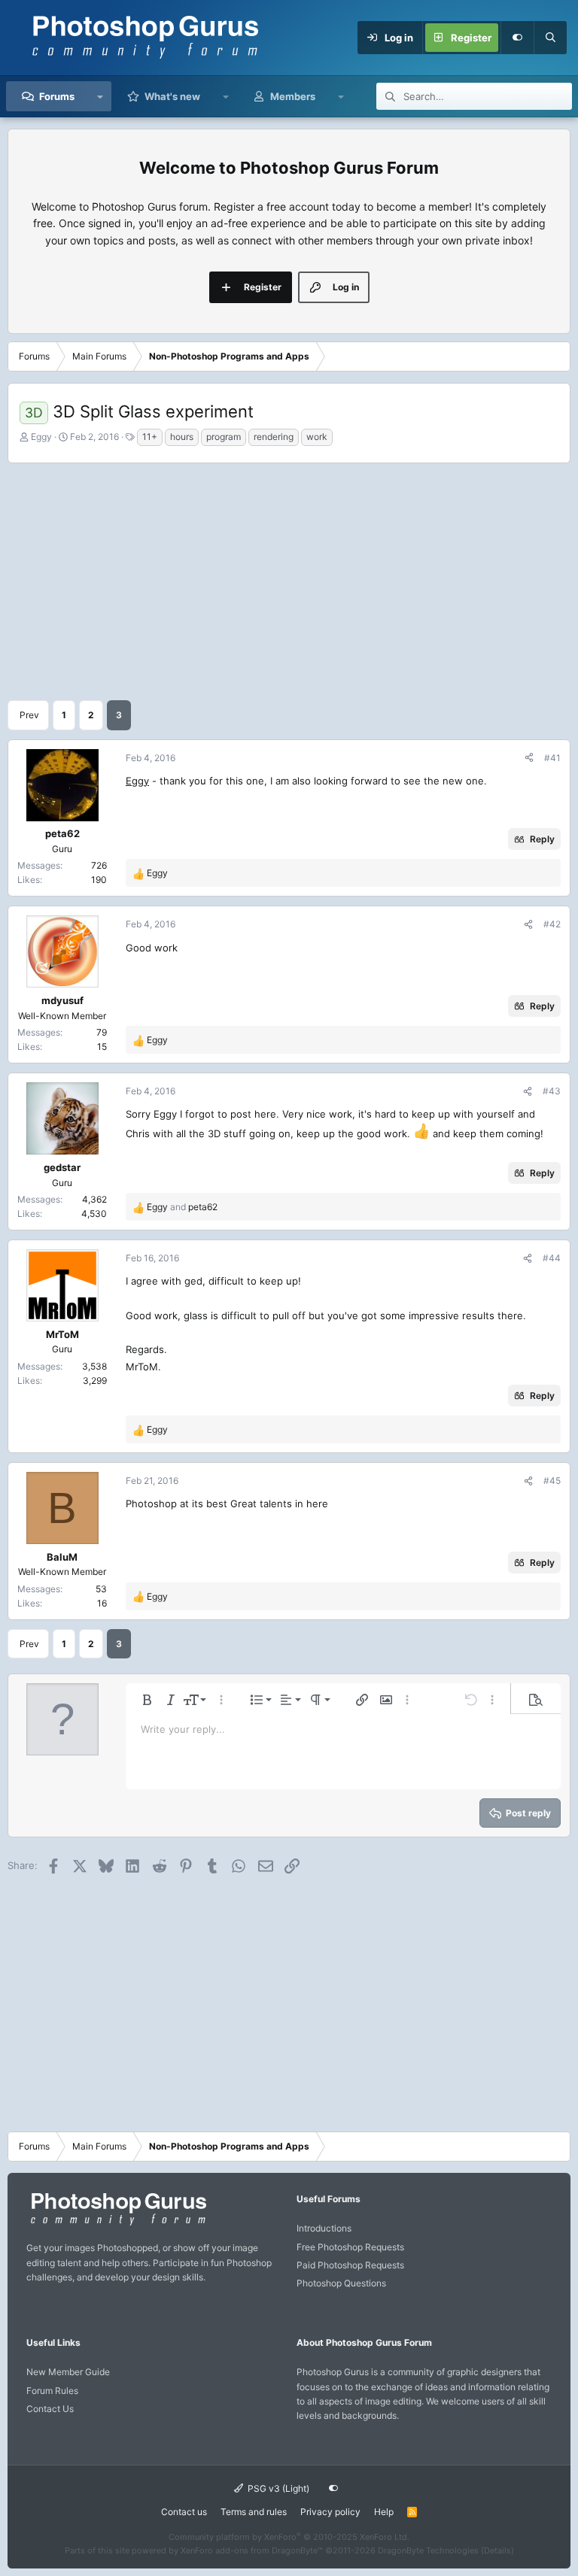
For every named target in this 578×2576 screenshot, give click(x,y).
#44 (552, 1258)
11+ (150, 437)
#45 (552, 1481)
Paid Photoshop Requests (350, 2265)
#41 (552, 758)
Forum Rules (52, 2391)
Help (384, 2512)
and (182, 1207)
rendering (274, 437)
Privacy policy (330, 2512)
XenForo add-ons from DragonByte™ (252, 2550)
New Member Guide (68, 2372)
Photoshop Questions (341, 2283)
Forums (57, 96)
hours (182, 437)
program (224, 437)
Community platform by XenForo (289, 2537)
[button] (100, 96)
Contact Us (50, 2409)
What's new (172, 96)
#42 (552, 924)
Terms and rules (254, 2512)
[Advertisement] (289, 580)
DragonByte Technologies (428, 2550)
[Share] (529, 758)
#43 (552, 1091)
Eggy (41, 437)
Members (293, 96)
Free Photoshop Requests (350, 2247)
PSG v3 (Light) (277, 2488)
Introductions (324, 2228)
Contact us (184, 2512)
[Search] (550, 38)
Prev (29, 715)
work (317, 437)
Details (497, 2550)
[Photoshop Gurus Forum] (117, 2224)
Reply (542, 839)
